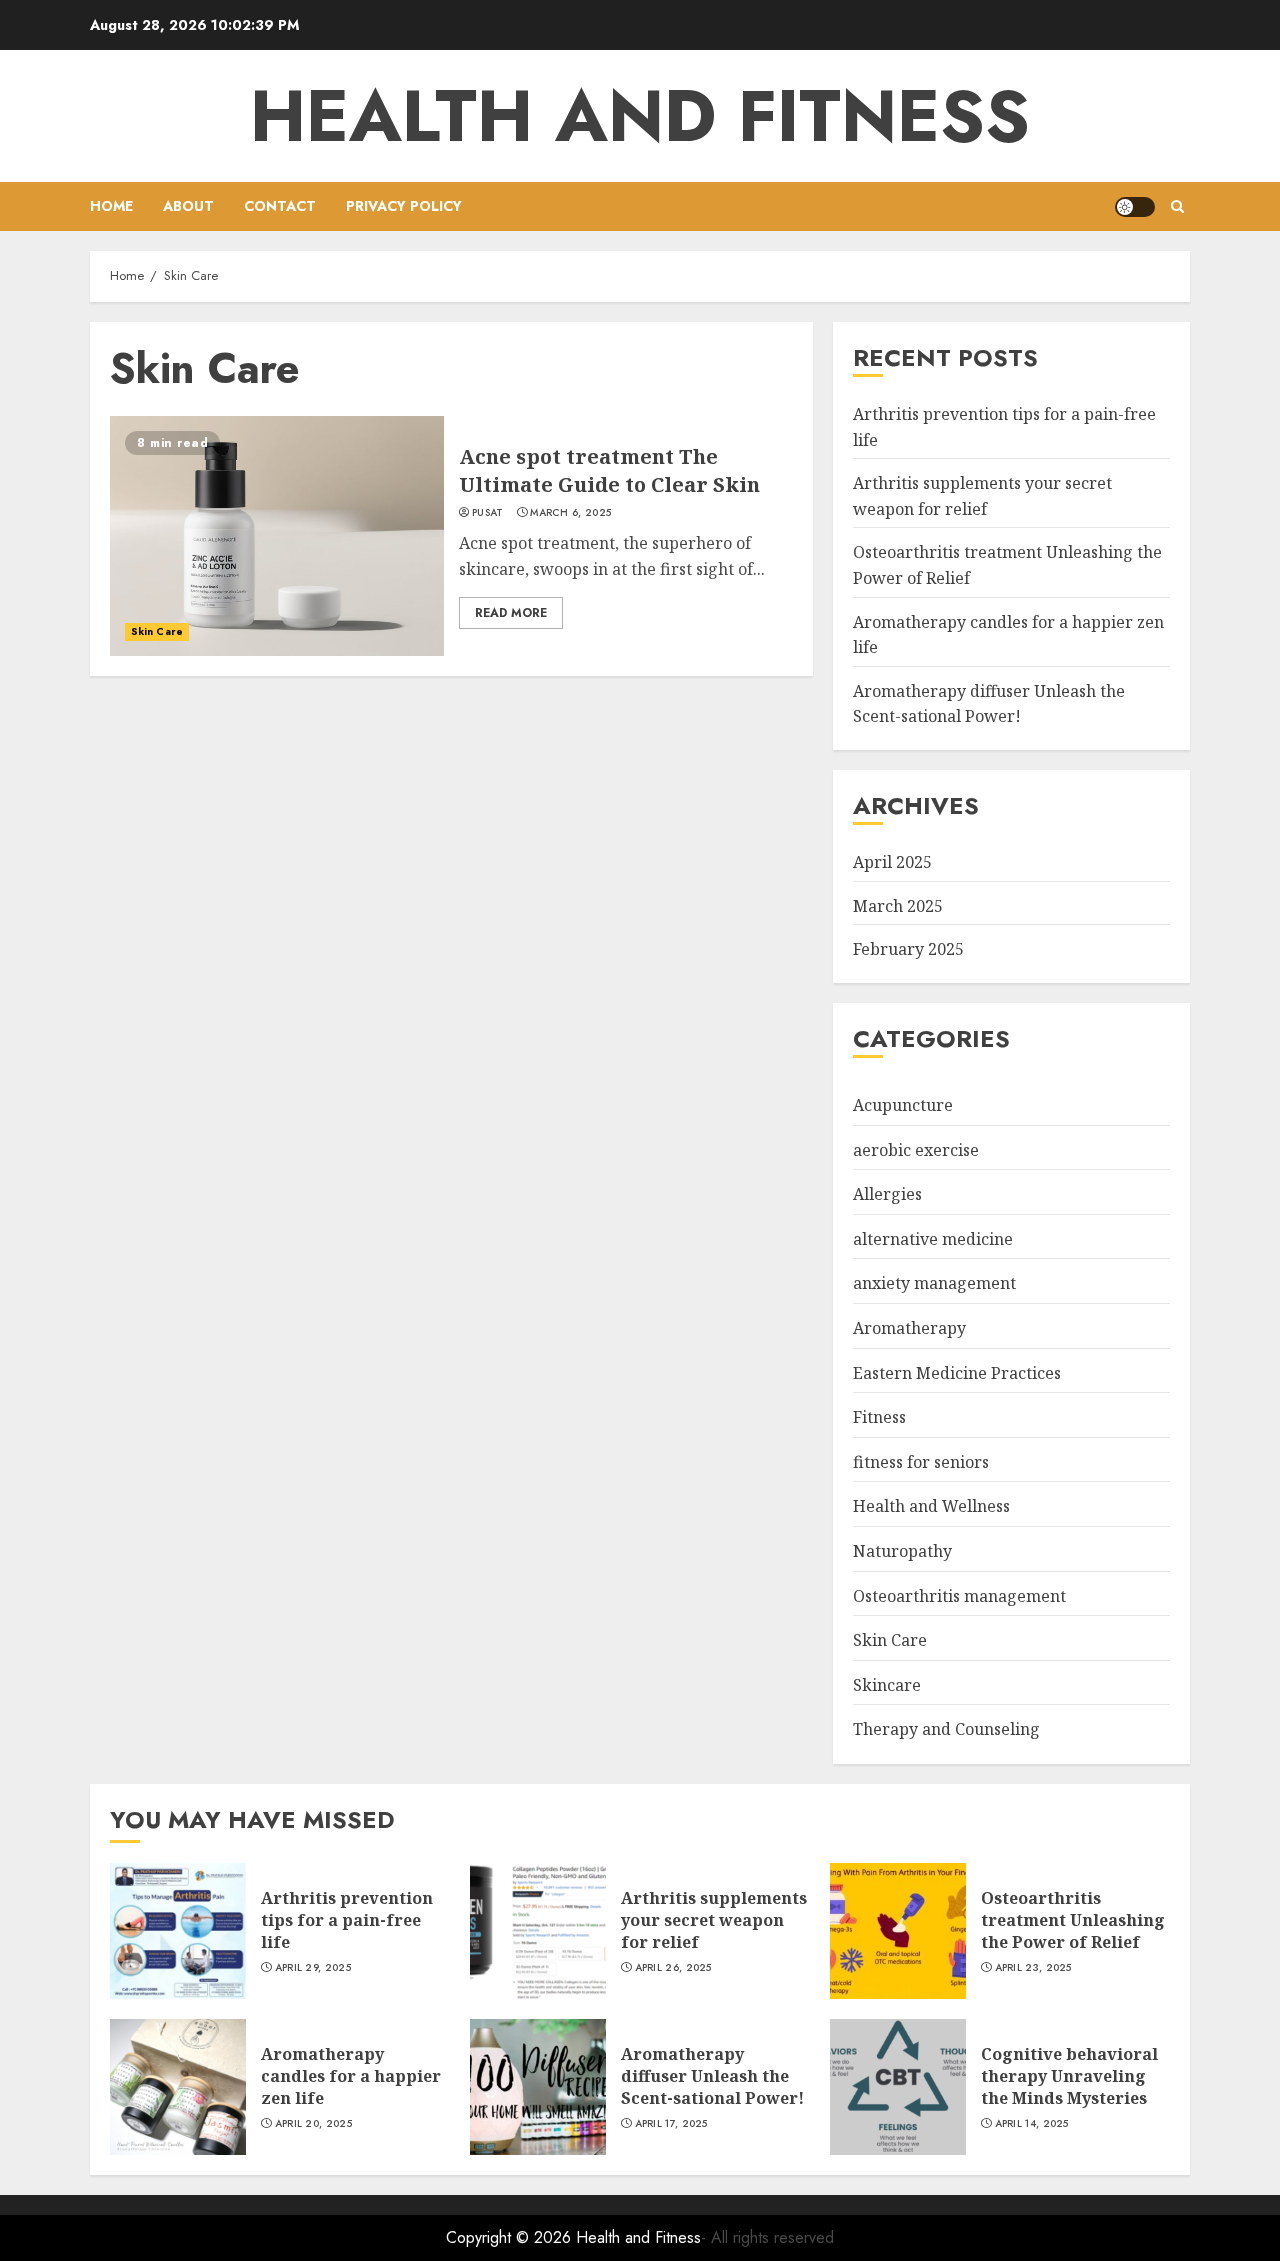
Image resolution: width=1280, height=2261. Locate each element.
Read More (511, 613)
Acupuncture (903, 1105)
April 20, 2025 (313, 2124)
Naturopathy (902, 1551)
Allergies (887, 1194)
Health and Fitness (640, 116)
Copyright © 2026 (511, 2237)
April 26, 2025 (673, 1968)
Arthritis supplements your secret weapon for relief (714, 1920)
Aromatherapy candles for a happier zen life (351, 2076)
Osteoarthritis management (959, 1596)
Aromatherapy (909, 1328)
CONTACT (280, 206)
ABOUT (188, 206)
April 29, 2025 (313, 1968)
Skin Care (157, 631)
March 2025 (898, 906)
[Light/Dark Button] (1135, 207)
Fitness (879, 1417)
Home (111, 206)
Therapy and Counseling (946, 1729)
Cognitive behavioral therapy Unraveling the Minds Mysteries (1069, 2076)
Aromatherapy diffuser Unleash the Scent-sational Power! (989, 704)
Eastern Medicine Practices (957, 1373)
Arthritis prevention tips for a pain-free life (347, 1920)
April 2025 (892, 862)
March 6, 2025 (570, 513)
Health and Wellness (931, 1506)
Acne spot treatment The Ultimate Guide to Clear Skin (609, 470)
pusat (488, 513)
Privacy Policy (404, 206)
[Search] (1177, 206)
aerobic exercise (916, 1150)
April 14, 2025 (1032, 2124)
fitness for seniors (921, 1462)
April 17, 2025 (671, 2124)
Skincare (887, 1685)
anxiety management (934, 1283)
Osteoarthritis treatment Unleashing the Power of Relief (1073, 1920)
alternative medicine (933, 1239)
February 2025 (908, 949)
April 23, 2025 (1033, 1968)
